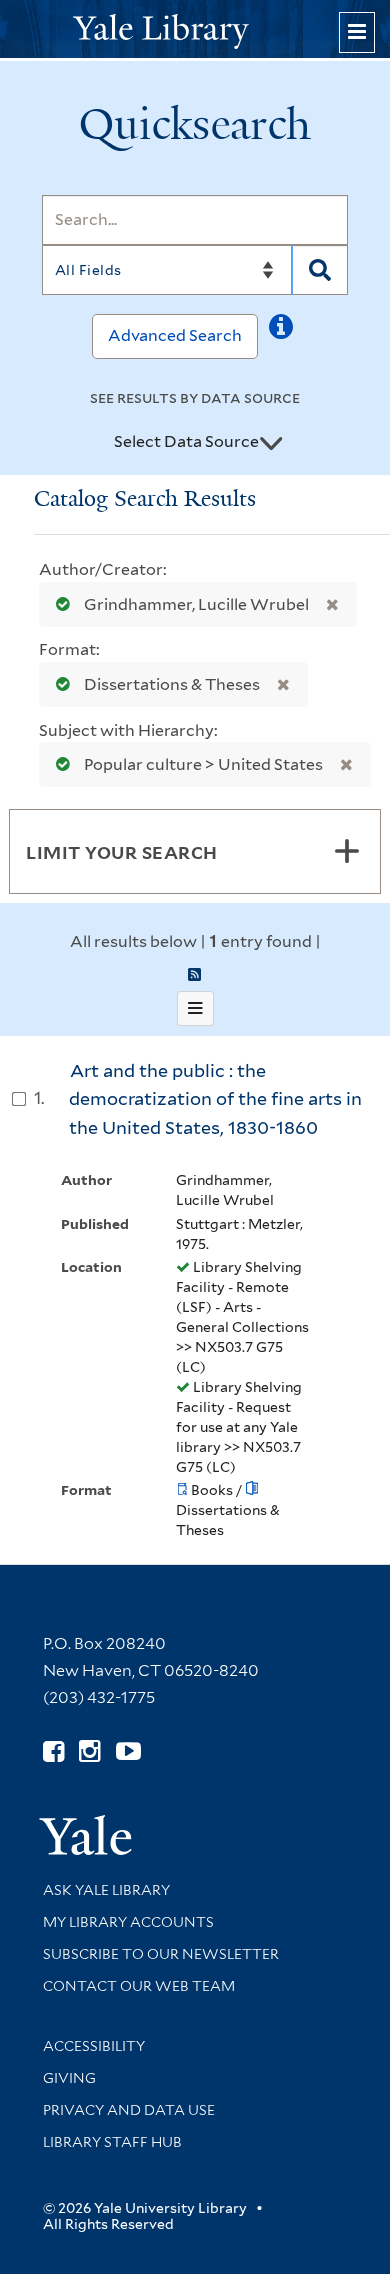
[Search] (320, 270)
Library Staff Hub (112, 2142)
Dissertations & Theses (172, 684)
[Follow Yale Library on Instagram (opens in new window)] (89, 1751)
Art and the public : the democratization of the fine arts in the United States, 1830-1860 (215, 1099)
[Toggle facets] (347, 851)
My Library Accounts (128, 1922)
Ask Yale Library (106, 1890)
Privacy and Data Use (129, 2110)
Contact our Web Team (139, 1986)
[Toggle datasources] (271, 443)
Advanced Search (175, 335)
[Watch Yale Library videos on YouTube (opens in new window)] (128, 1751)
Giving (69, 2078)
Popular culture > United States (203, 764)
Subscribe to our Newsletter (161, 1954)
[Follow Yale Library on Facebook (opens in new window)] (53, 1751)
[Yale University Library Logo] (195, 29)
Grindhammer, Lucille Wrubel (196, 604)
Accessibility (94, 2046)
